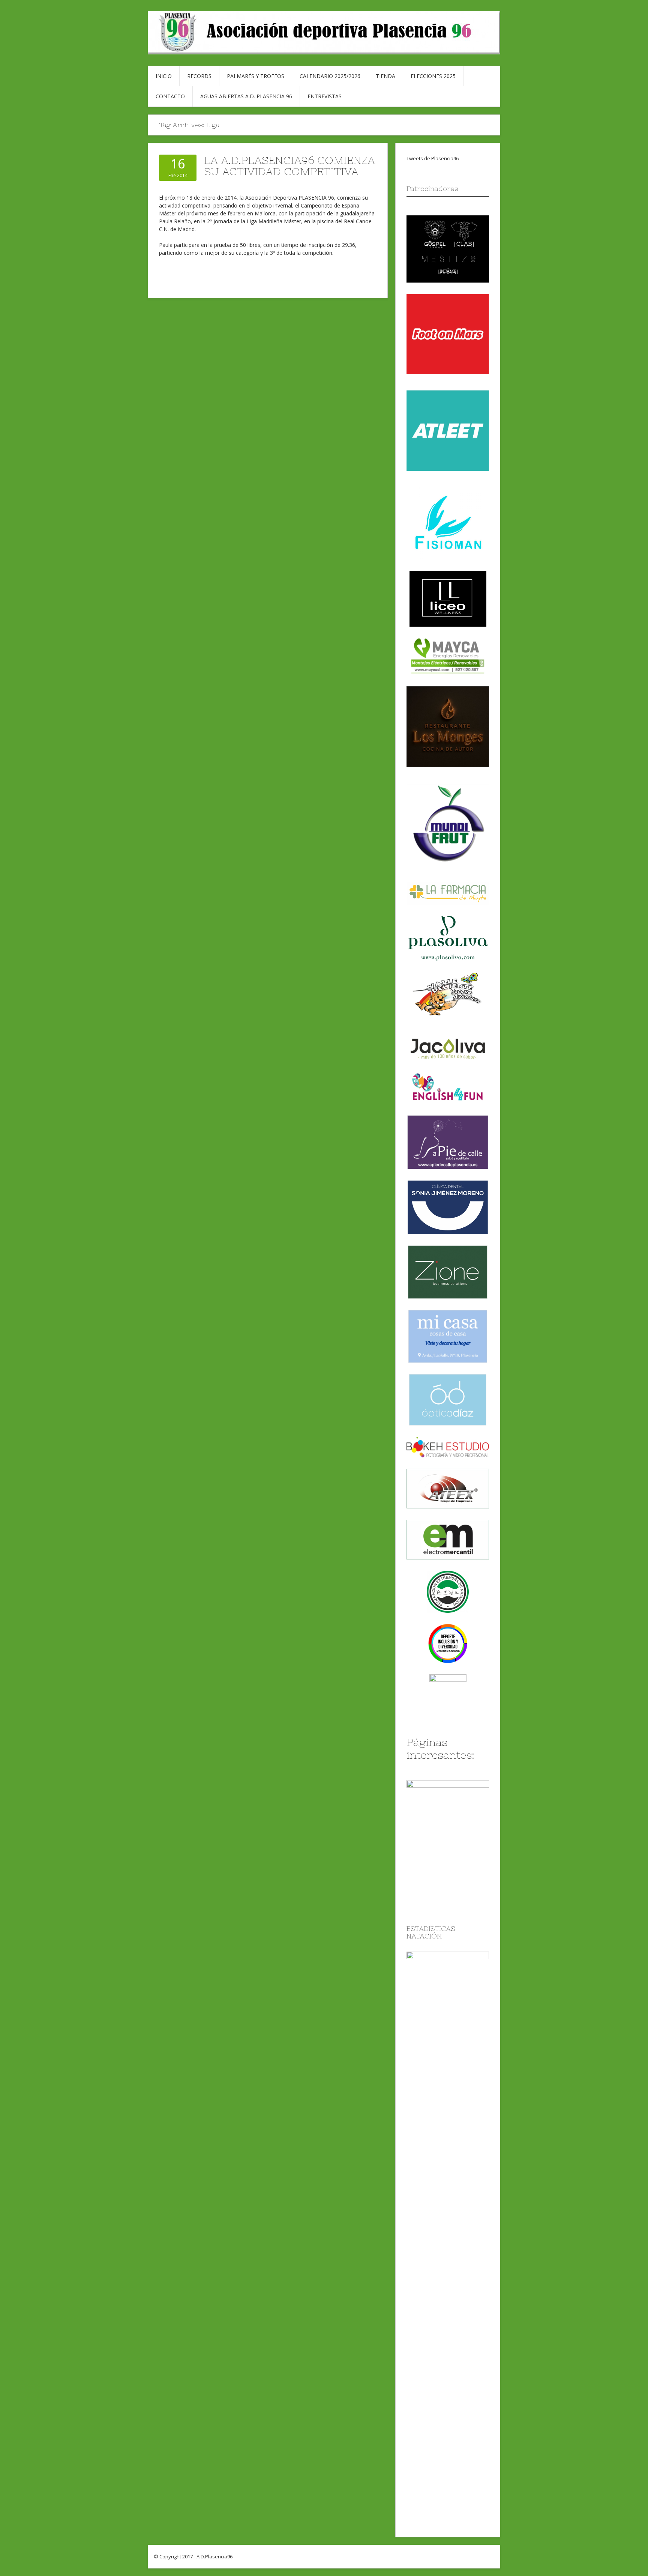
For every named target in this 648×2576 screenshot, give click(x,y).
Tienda (385, 76)
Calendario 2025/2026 (330, 76)
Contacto (170, 96)
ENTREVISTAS (325, 96)
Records (199, 76)
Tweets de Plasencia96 (433, 158)
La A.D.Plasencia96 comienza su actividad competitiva (289, 166)
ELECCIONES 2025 (433, 76)
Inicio (164, 76)
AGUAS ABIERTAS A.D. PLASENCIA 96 (246, 96)
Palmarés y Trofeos (256, 76)
